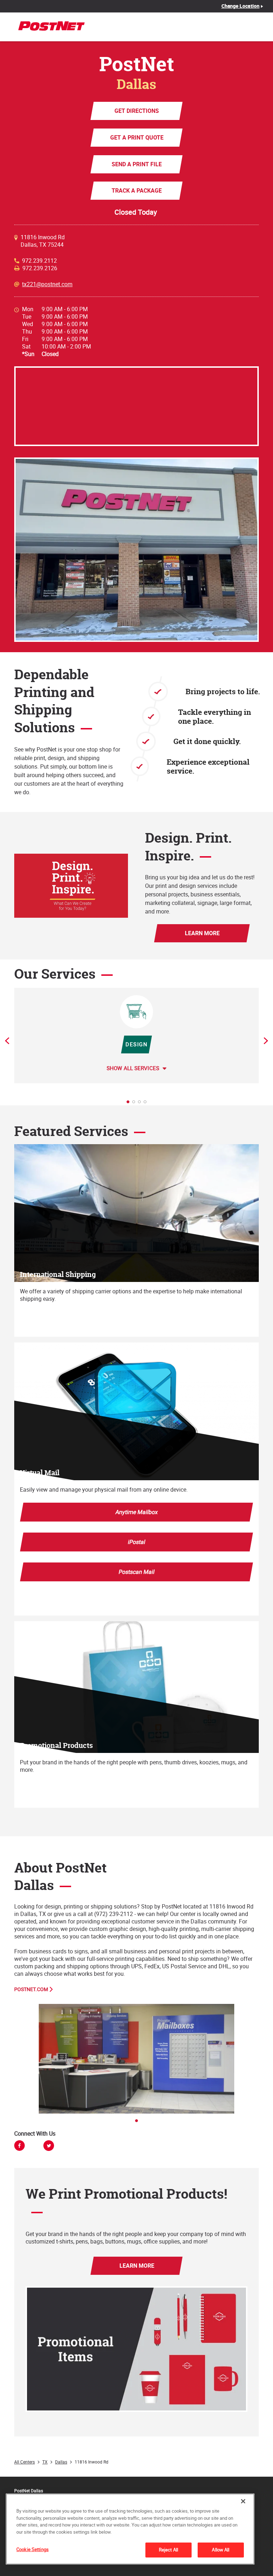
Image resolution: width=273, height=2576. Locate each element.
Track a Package (137, 190)
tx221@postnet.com (47, 284)
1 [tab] (130, 1104)
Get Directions (137, 111)
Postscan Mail (137, 1572)
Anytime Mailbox (137, 1512)
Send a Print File (137, 164)
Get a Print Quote (136, 137)
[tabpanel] (136, 1035)
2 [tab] (136, 1104)
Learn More (202, 933)
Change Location (241, 6)
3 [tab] (141, 1104)
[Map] (136, 406)
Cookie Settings (33, 2549)
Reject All (168, 2550)
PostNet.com (31, 1989)
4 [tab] (147, 1104)
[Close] (243, 2501)
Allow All (221, 2550)
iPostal (137, 1542)
